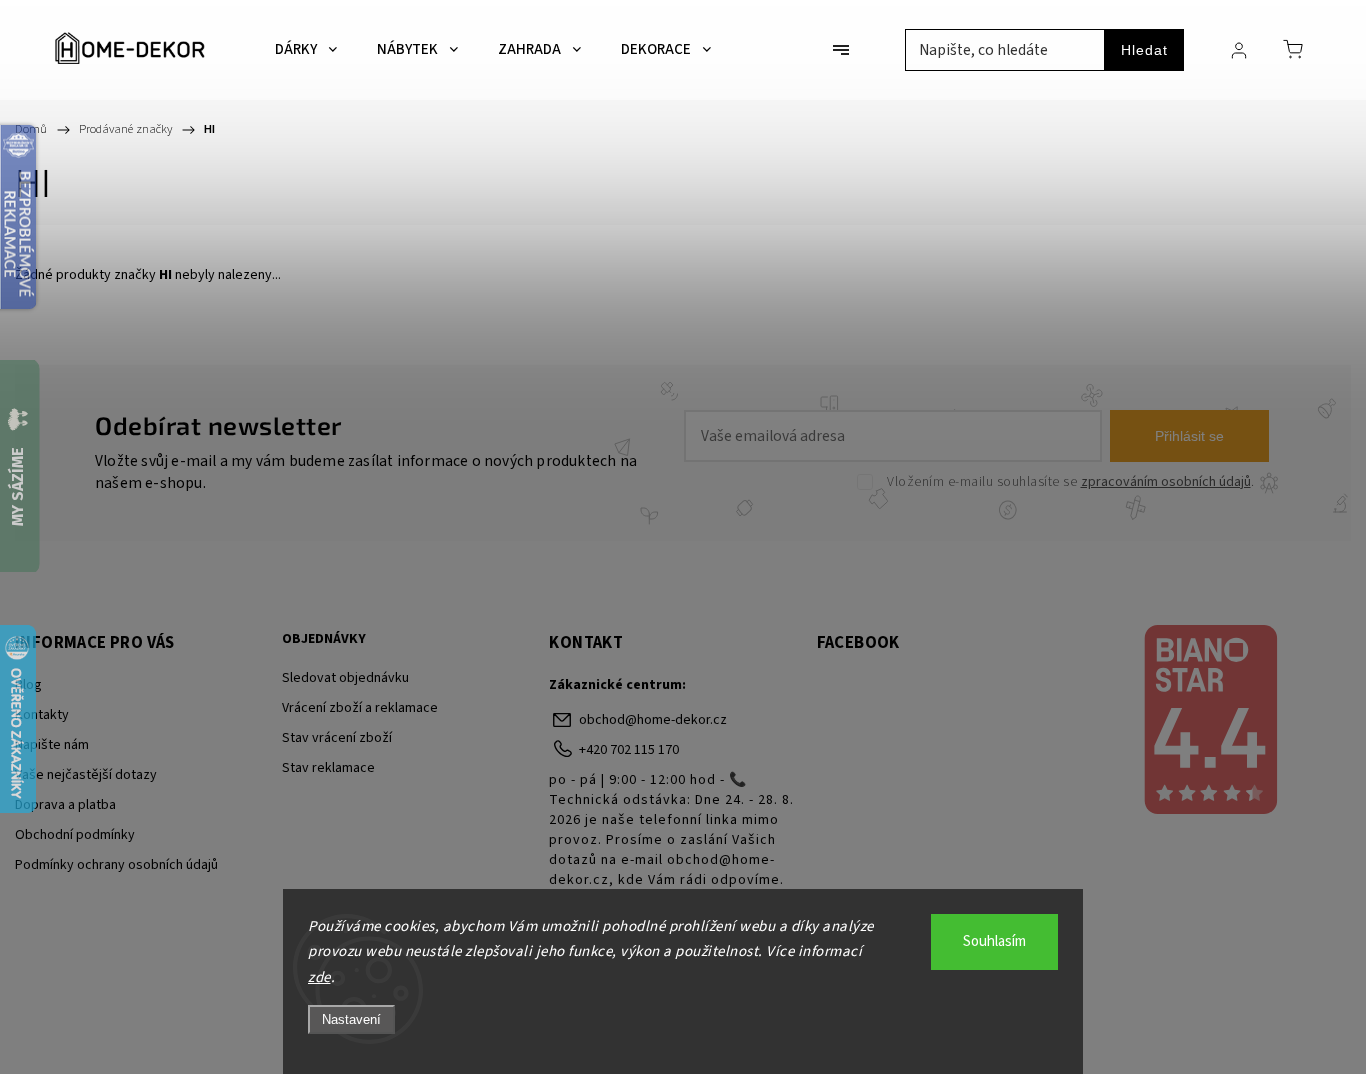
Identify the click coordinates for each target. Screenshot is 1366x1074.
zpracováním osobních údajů (1166, 482)
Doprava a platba (65, 805)
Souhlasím (994, 941)
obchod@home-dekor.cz (653, 720)
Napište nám (52, 745)
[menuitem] (306, 50)
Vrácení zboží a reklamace (360, 708)
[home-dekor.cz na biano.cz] (1210, 722)
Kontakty (42, 715)
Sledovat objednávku (345, 678)
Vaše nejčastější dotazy (86, 775)
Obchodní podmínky (75, 835)
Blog (28, 685)
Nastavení (351, 1019)
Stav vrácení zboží (337, 738)
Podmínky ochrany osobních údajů (116, 865)
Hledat (1144, 50)
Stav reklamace (328, 768)
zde (319, 977)
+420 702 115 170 (629, 750)
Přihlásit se (1189, 436)
